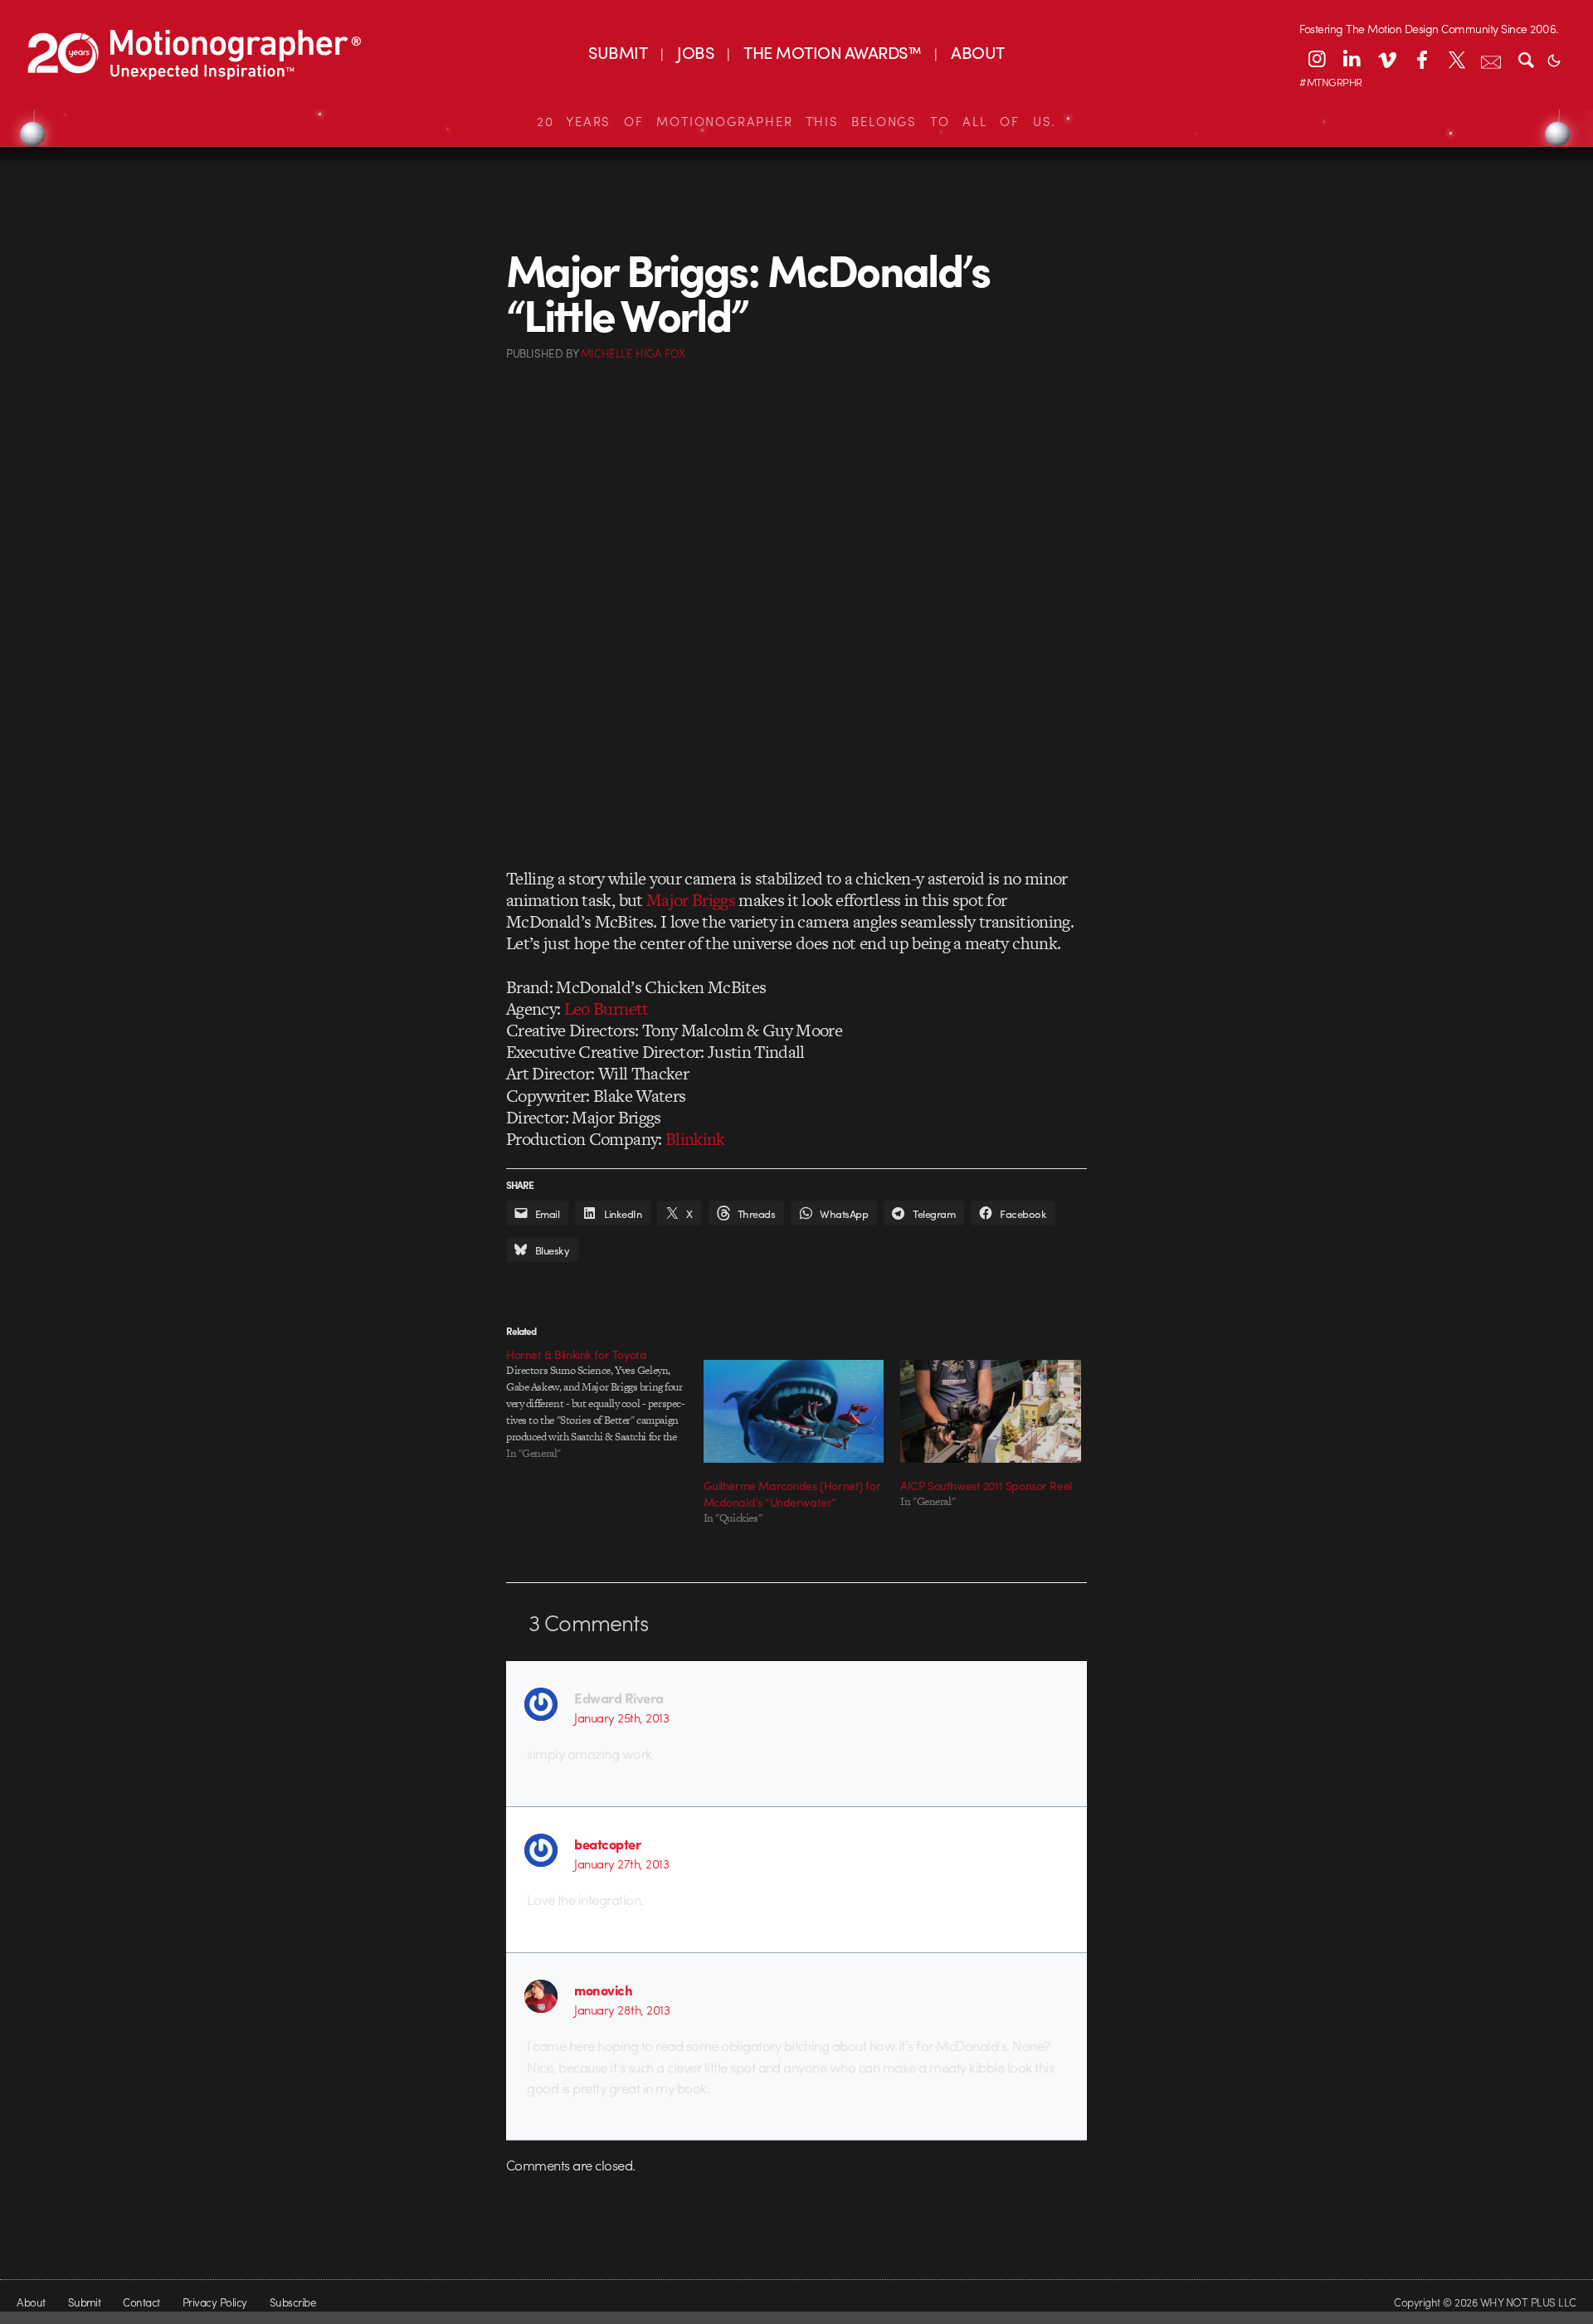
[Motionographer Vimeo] (1386, 59)
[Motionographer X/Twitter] (1456, 59)
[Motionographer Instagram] (1317, 59)
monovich (603, 1990)
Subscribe (292, 2302)
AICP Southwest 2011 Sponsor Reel (986, 1485)
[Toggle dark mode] (1554, 59)
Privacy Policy (215, 2302)
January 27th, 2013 (621, 1864)
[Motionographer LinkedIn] (1352, 59)
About (31, 2302)
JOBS (695, 52)
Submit (85, 2302)
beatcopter (607, 1844)
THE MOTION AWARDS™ (832, 52)
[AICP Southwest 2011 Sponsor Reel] (991, 1411)
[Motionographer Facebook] (1421, 59)
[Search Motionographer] (1526, 59)
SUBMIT (618, 52)
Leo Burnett (607, 1009)
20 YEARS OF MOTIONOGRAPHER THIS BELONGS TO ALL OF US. (796, 121)
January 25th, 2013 (621, 1717)
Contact (141, 2302)
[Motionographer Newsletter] (1491, 59)
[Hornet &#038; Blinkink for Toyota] (605, 1404)
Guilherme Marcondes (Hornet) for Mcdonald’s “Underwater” (792, 1493)
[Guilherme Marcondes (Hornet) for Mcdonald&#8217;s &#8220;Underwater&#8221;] (794, 1411)
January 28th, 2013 (622, 2010)
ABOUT (977, 52)
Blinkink (695, 1139)
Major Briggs (691, 900)
